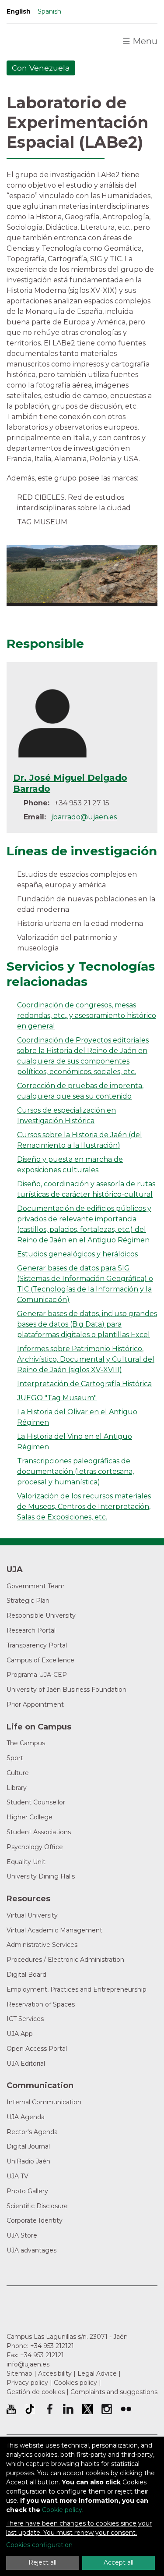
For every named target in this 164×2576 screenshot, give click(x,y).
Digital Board (26, 1975)
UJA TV (17, 2176)
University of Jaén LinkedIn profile (68, 2409)
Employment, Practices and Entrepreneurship (77, 1989)
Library (17, 1788)
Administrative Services (42, 1945)
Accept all (119, 2562)
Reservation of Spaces (41, 2004)
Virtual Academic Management (54, 1930)
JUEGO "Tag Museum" (57, 1398)
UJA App (20, 2034)
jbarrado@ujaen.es (84, 817)
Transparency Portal (37, 1645)
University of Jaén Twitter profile (87, 2409)
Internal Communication (44, 2102)
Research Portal (31, 1630)
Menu (140, 41)
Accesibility (55, 2373)
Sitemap (19, 2373)
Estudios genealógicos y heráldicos (77, 1254)
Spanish (49, 11)
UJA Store (22, 2235)
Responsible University (41, 1615)
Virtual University (32, 1915)
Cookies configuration (39, 2545)
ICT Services (25, 2019)
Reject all (42, 2562)
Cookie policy (62, 2510)
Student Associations (39, 1832)
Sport (15, 1758)
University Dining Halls (41, 1876)
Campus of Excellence (40, 1660)
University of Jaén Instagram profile (107, 2409)
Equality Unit (26, 1862)
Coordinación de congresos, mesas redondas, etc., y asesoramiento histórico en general (87, 1016)
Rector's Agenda (32, 2132)
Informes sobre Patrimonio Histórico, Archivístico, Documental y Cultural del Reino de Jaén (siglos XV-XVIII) (86, 1359)
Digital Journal (28, 2146)
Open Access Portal (37, 2049)
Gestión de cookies (36, 2392)
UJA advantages (31, 2250)
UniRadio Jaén (28, 2161)
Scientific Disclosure (37, 2206)
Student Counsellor (36, 1802)
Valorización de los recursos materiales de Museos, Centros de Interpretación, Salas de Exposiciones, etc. (84, 1507)
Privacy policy (27, 2383)
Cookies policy (75, 2383)
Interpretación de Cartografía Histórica (84, 1384)
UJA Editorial (26, 2064)
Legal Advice (97, 2373)
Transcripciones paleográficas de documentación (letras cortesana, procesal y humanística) (75, 1471)
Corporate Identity (35, 2220)
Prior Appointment (35, 1704)
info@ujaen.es (28, 2364)
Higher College (30, 1817)
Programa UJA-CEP (37, 1675)
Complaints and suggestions (114, 2392)
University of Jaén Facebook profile (49, 2409)
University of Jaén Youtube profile (11, 2409)
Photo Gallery (27, 2191)
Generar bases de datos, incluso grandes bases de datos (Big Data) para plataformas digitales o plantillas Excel (87, 1324)
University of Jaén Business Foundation (66, 1690)
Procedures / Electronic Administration (65, 1960)
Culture (18, 1773)
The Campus (26, 1743)
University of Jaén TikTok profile (30, 2409)
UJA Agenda (26, 2117)
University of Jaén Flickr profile (126, 2409)
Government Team (36, 1586)
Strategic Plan (28, 1601)
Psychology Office (35, 1847)
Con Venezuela (41, 68)
